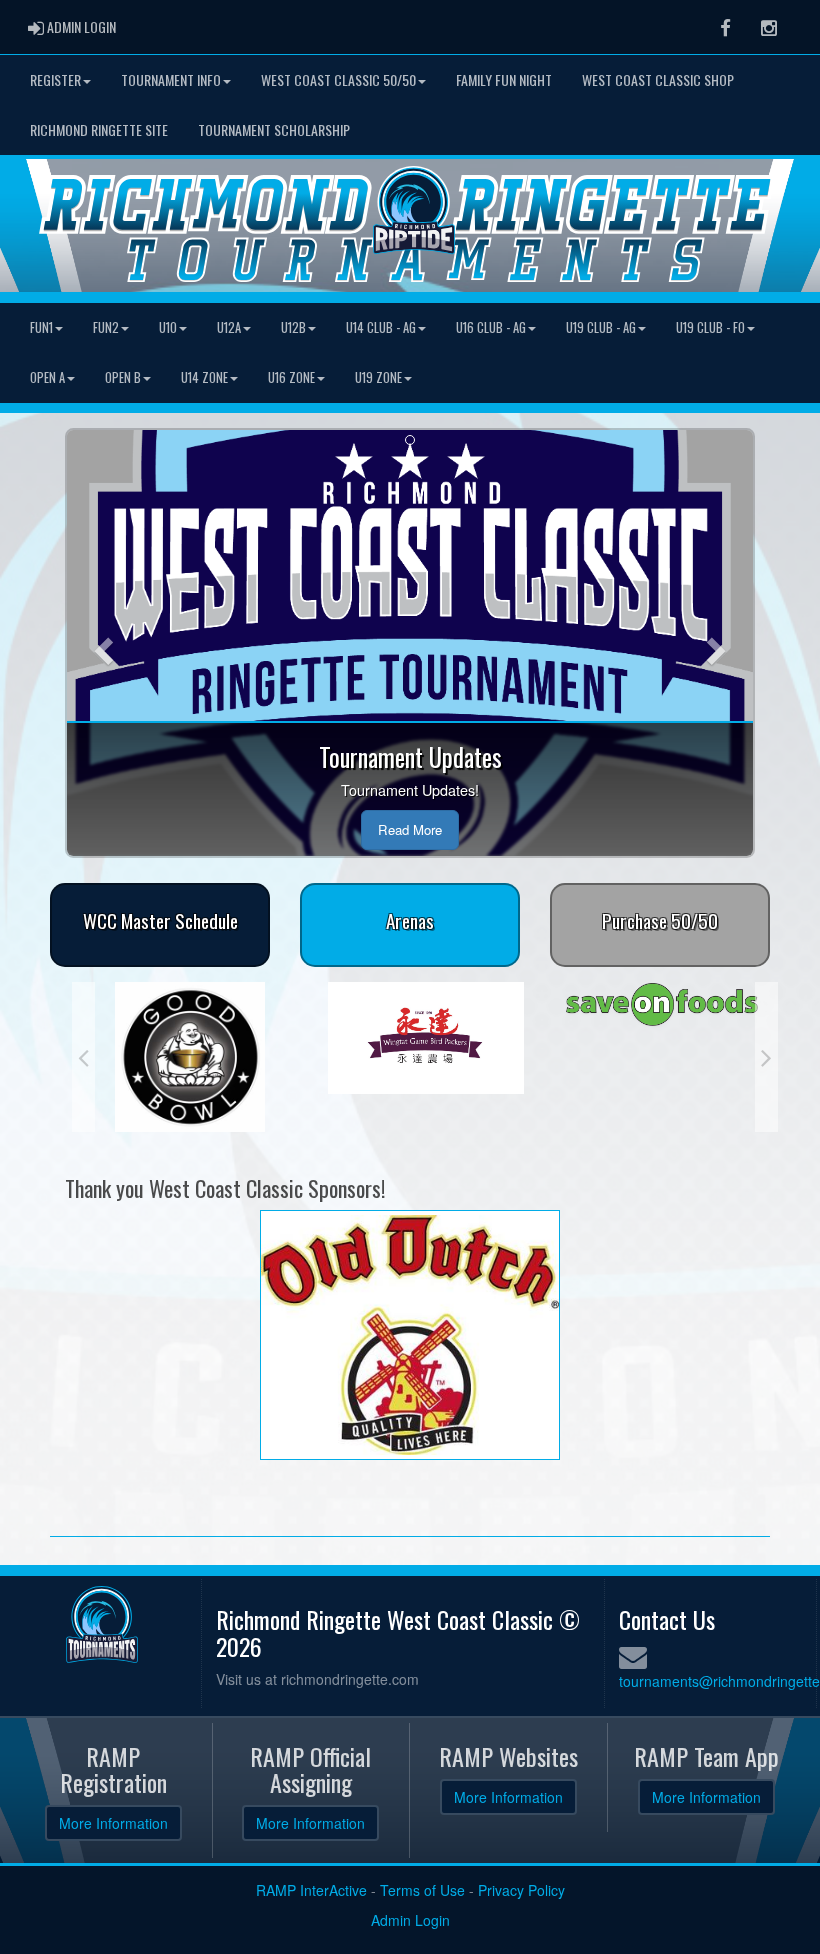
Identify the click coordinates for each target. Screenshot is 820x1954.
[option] (217, 1038)
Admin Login (410, 1920)
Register (55, 79)
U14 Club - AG (381, 327)
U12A (229, 327)
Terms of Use (422, 1890)
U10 (168, 327)
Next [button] (766, 1057)
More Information (113, 1823)
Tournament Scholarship (274, 129)
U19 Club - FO (710, 327)
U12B (293, 327)
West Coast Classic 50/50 (338, 79)
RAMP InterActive (311, 1890)
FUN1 (41, 327)
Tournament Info (171, 79)
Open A (47, 377)
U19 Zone (378, 377)
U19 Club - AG (601, 327)
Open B (123, 377)
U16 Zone (291, 377)
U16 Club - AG (491, 327)
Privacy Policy (521, 1890)
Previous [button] (83, 1057)
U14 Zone (204, 377)
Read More (410, 829)
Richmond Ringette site (99, 129)
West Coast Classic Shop (658, 79)
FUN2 (106, 327)
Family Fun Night (504, 79)
